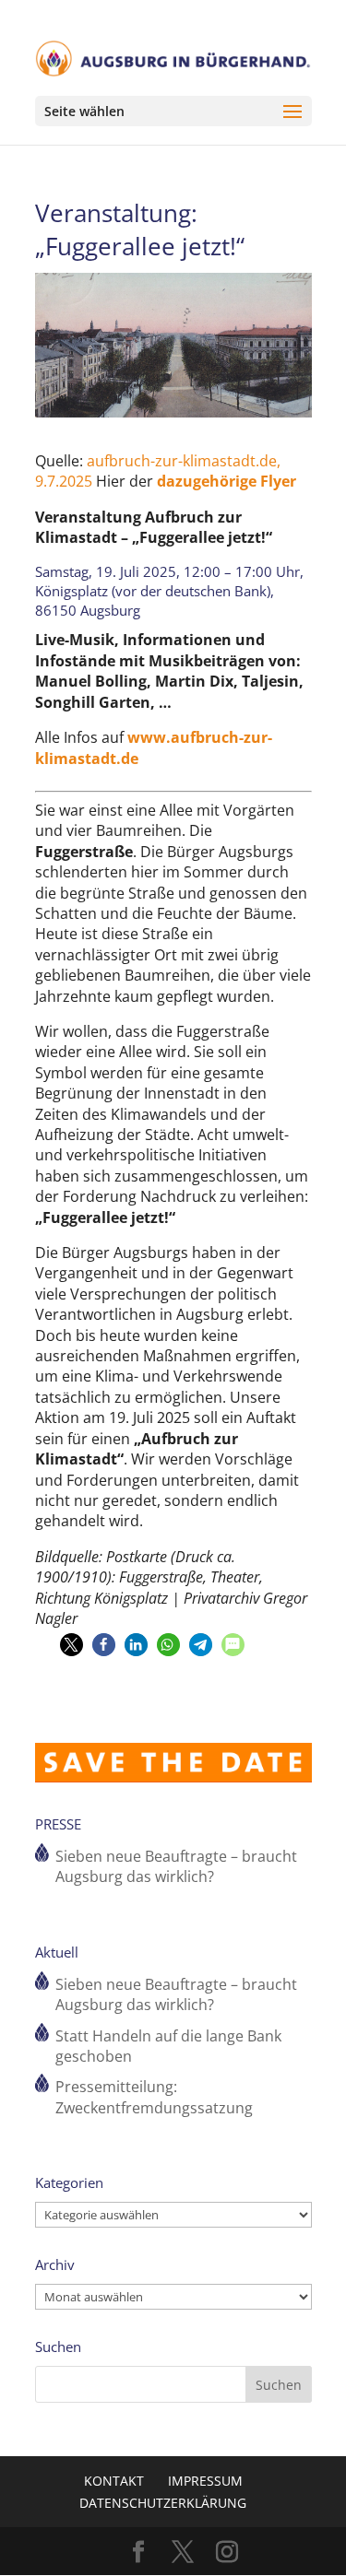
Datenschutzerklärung (163, 2503)
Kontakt (114, 2481)
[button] (72, 1645)
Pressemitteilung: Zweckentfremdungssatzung (154, 2097)
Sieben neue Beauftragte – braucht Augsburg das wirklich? (176, 1866)
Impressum (205, 2481)
